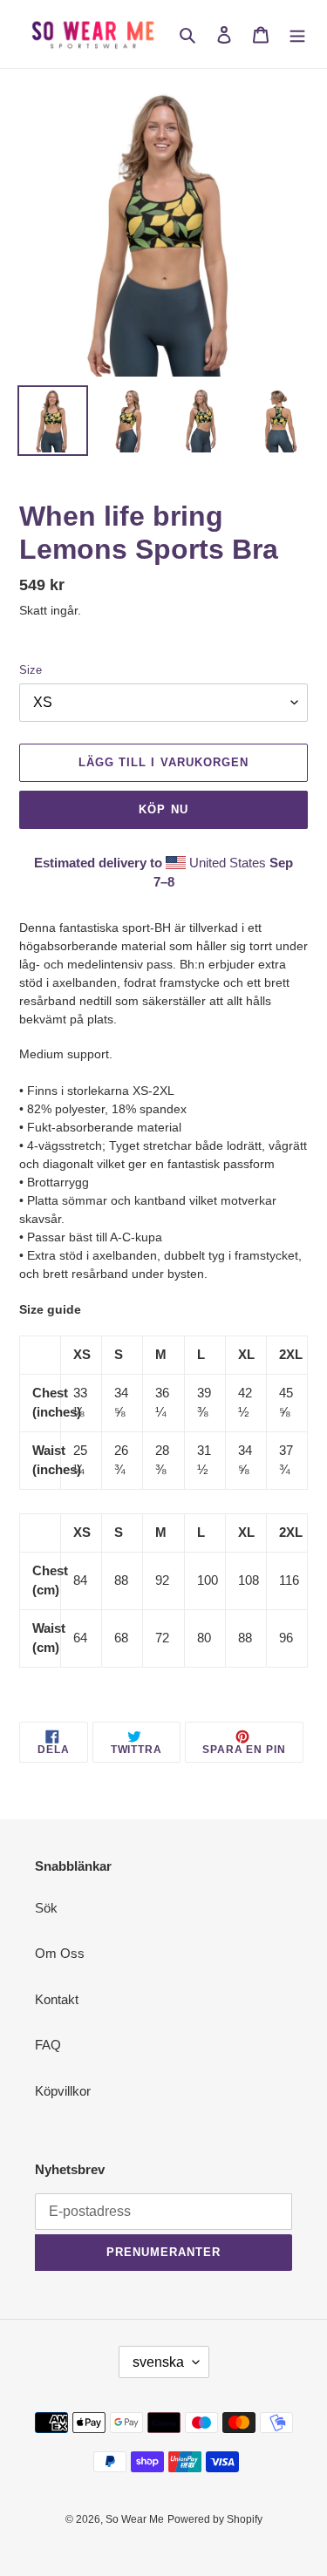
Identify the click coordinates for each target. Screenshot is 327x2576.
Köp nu (163, 809)
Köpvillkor (63, 2091)
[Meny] (297, 34)
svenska (158, 2362)
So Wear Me (135, 2519)
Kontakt (57, 1999)
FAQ (48, 2045)
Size (31, 670)
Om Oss (60, 1953)
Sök (46, 1908)
